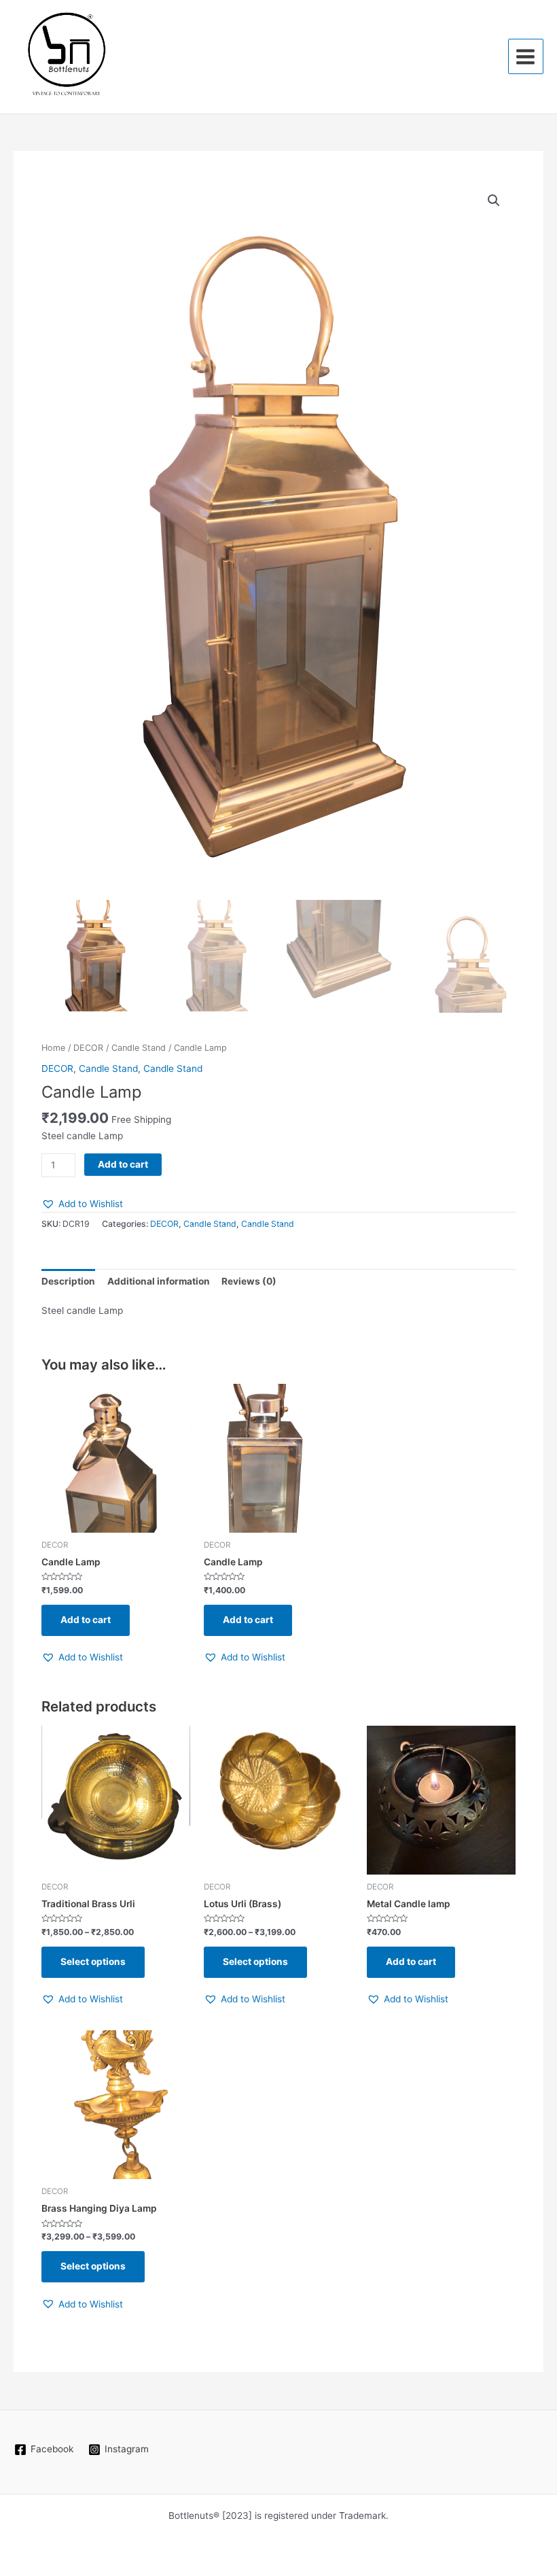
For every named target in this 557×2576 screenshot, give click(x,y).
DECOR (88, 1048)
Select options (93, 1962)
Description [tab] (68, 1281)
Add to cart (123, 1164)
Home (53, 1048)
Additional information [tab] (159, 1281)
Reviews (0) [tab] (249, 1281)
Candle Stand (139, 1048)
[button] (494, 201)
